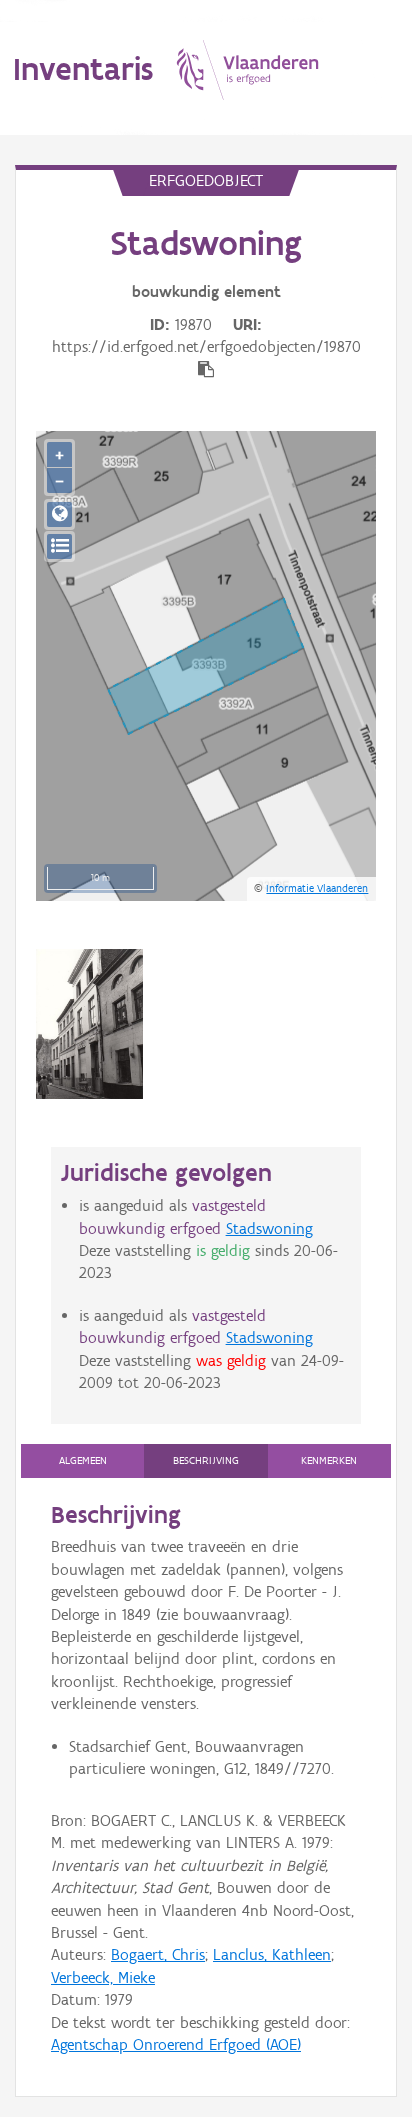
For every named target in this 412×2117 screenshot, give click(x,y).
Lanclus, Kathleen (272, 1954)
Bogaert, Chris (158, 1954)
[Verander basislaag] (59, 546)
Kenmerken (329, 1460)
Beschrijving (206, 1460)
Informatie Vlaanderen (317, 888)
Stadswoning (269, 1228)
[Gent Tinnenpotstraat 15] (89, 1024)
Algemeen (83, 1460)
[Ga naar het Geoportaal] (59, 514)
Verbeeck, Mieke (103, 1977)
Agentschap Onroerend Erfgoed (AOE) (176, 2044)
